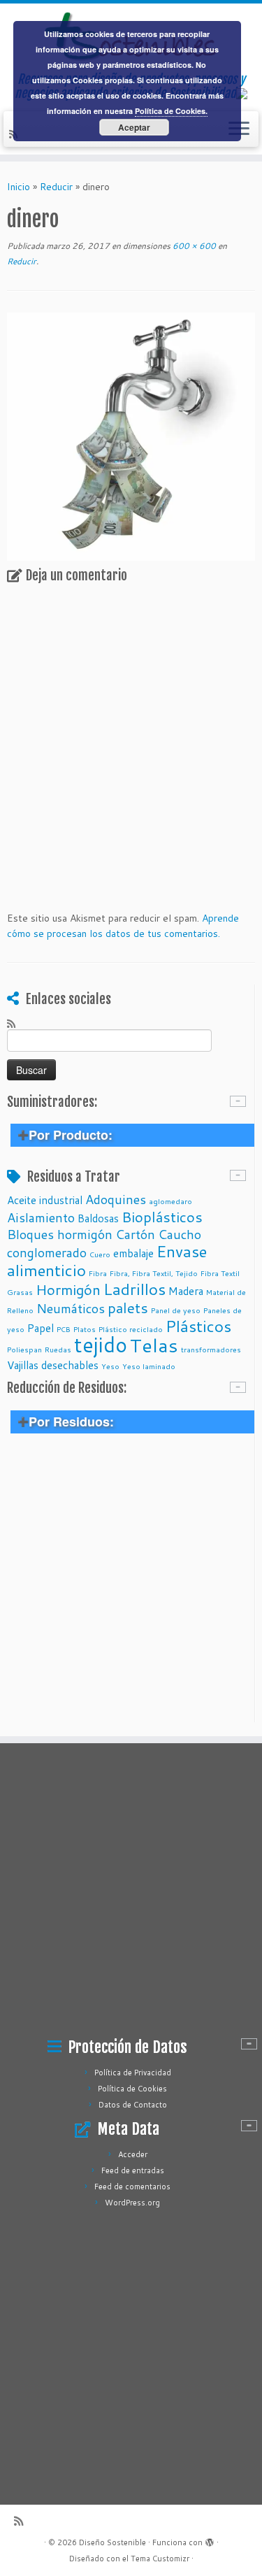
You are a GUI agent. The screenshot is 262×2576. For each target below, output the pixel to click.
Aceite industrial (45, 1200)
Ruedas (58, 1349)
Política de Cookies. (171, 111)
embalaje (133, 1253)
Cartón (135, 1234)
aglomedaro (170, 1201)
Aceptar (134, 127)
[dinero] (131, 436)
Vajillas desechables (53, 1365)
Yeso (110, 1366)
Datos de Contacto (133, 2105)
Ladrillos (134, 1289)
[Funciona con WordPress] (210, 2540)
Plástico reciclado (131, 1329)
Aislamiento (41, 1217)
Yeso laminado (149, 1366)
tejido (101, 1344)
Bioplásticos (162, 1217)
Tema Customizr (160, 2559)
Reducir (56, 187)
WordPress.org (132, 2203)
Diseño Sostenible (112, 2542)
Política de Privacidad (133, 2073)
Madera (186, 1291)
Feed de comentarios (132, 2187)
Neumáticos (71, 1308)
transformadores (211, 1349)
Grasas (20, 1292)
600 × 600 (193, 246)
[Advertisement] (131, 1586)
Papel (41, 1328)
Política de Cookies (132, 2089)
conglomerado (47, 1252)
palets (128, 1308)
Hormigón (68, 1289)
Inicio (19, 187)
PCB (64, 1329)
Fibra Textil (220, 1273)
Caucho (180, 1234)
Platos (85, 1329)
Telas (154, 1345)
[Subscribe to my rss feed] (15, 1023)
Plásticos (198, 1326)
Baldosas (98, 1218)
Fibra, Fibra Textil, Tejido (154, 1273)
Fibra (98, 1273)
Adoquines (116, 1199)
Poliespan (24, 1349)
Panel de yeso (176, 1310)
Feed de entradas (133, 2170)
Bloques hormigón (60, 1234)
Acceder (133, 2154)
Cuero (100, 1254)
